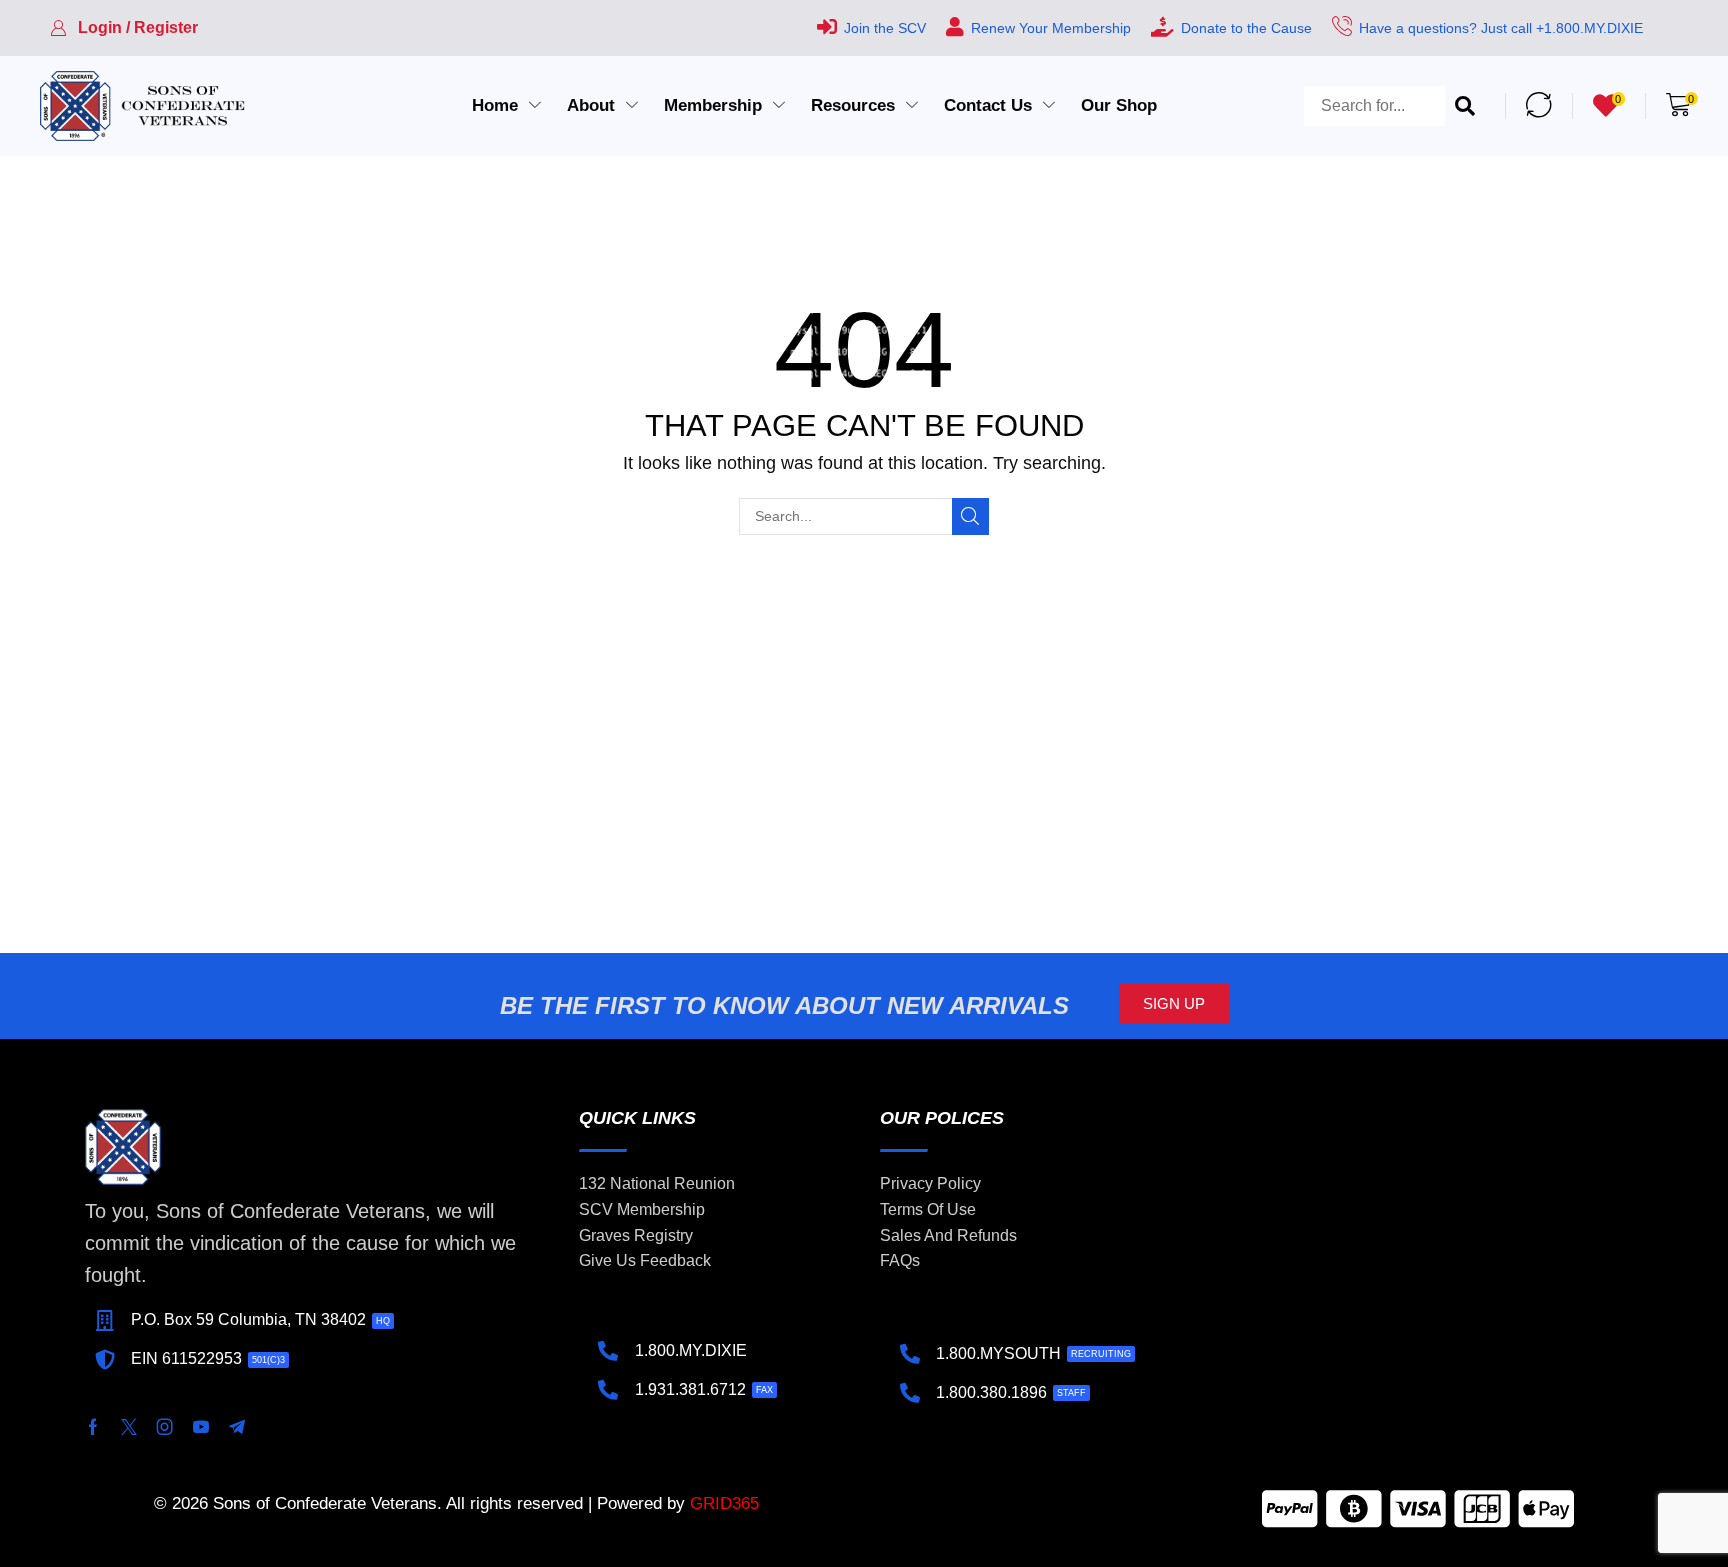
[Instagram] (165, 1427)
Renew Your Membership (1051, 28)
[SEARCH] (970, 516)
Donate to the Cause (1246, 28)
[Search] (1465, 106)
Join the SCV (885, 28)
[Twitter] (129, 1427)
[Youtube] (201, 1427)
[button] (124, 28)
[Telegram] (237, 1427)
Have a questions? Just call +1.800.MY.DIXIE (1501, 28)
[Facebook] (93, 1427)
